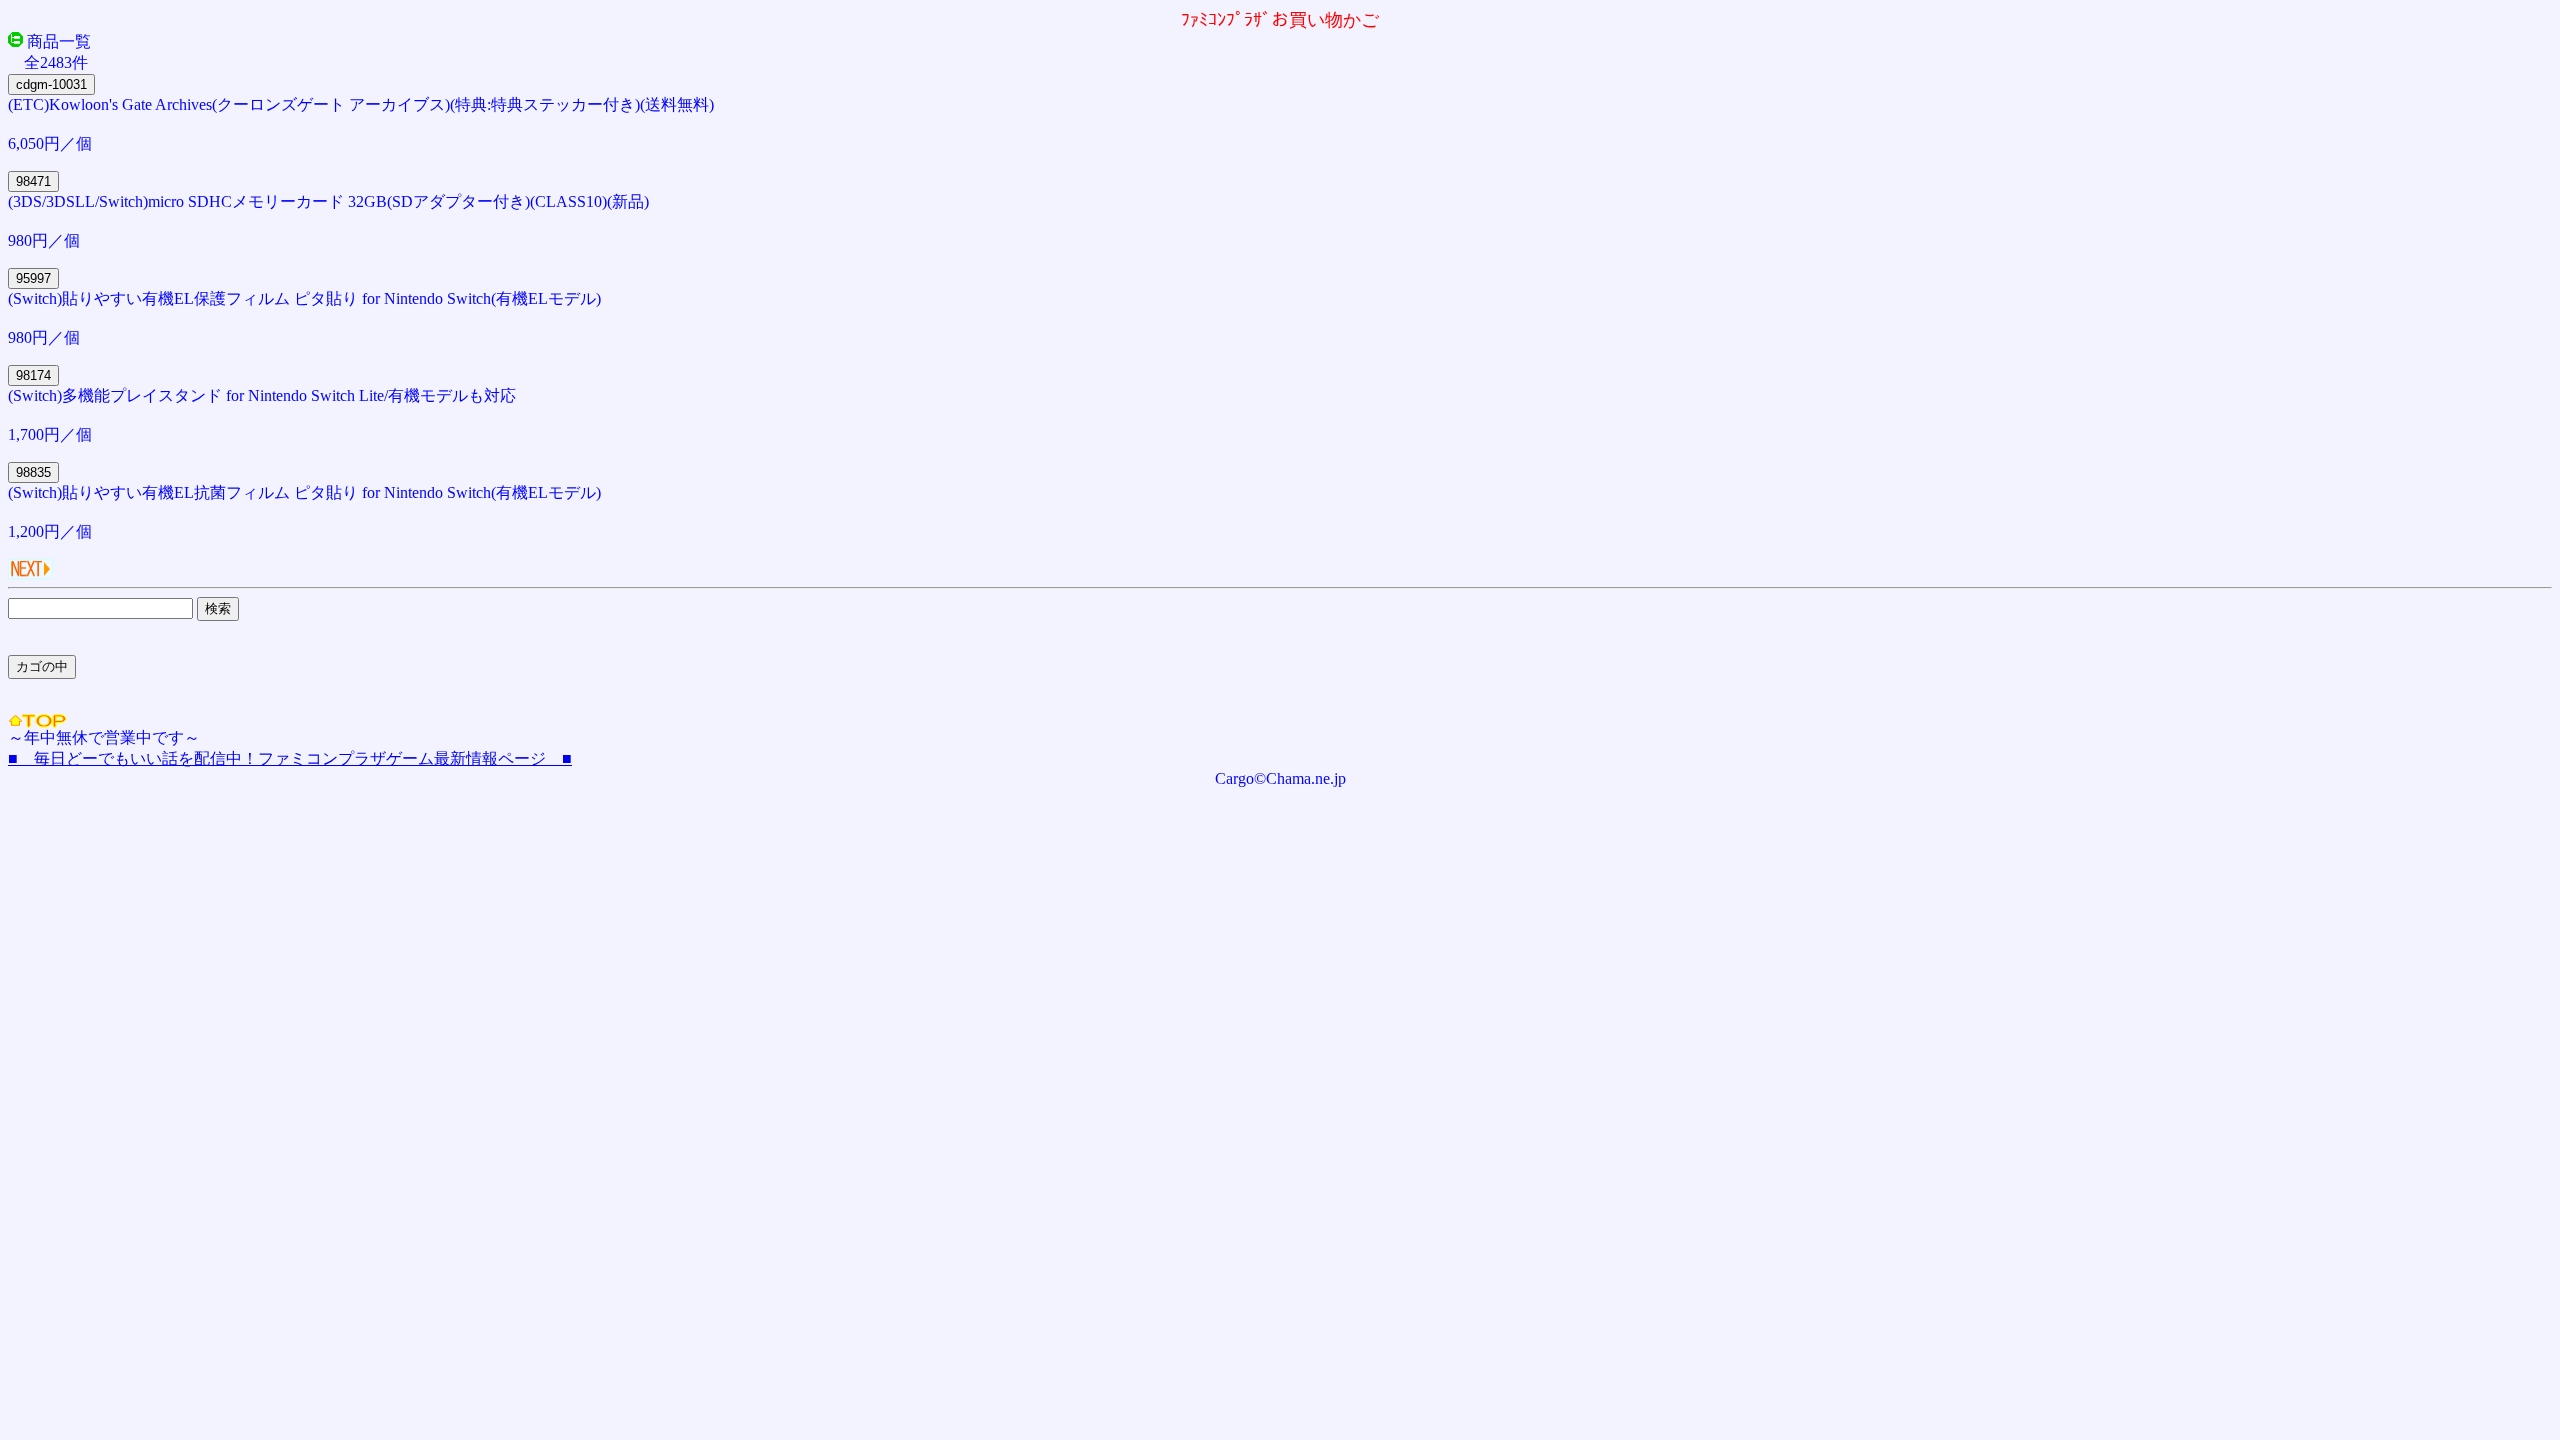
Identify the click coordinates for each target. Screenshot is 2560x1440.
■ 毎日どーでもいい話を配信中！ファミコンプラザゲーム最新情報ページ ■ (290, 758)
